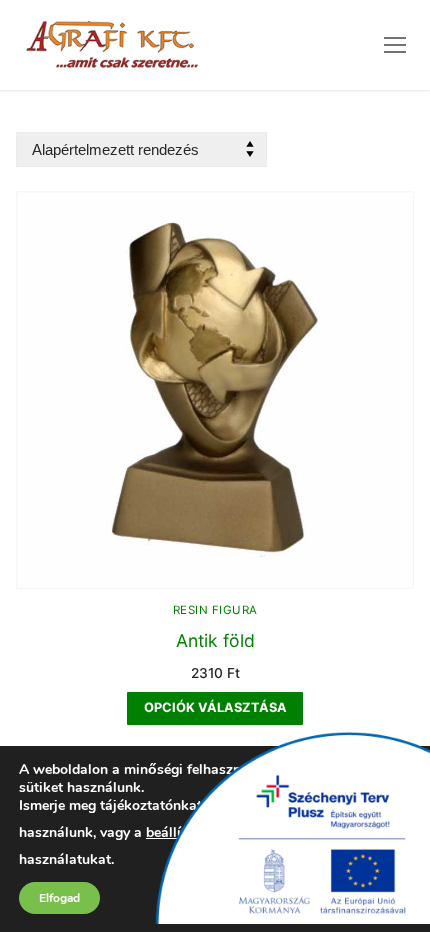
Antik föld (215, 640)
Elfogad (59, 898)
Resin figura (215, 610)
